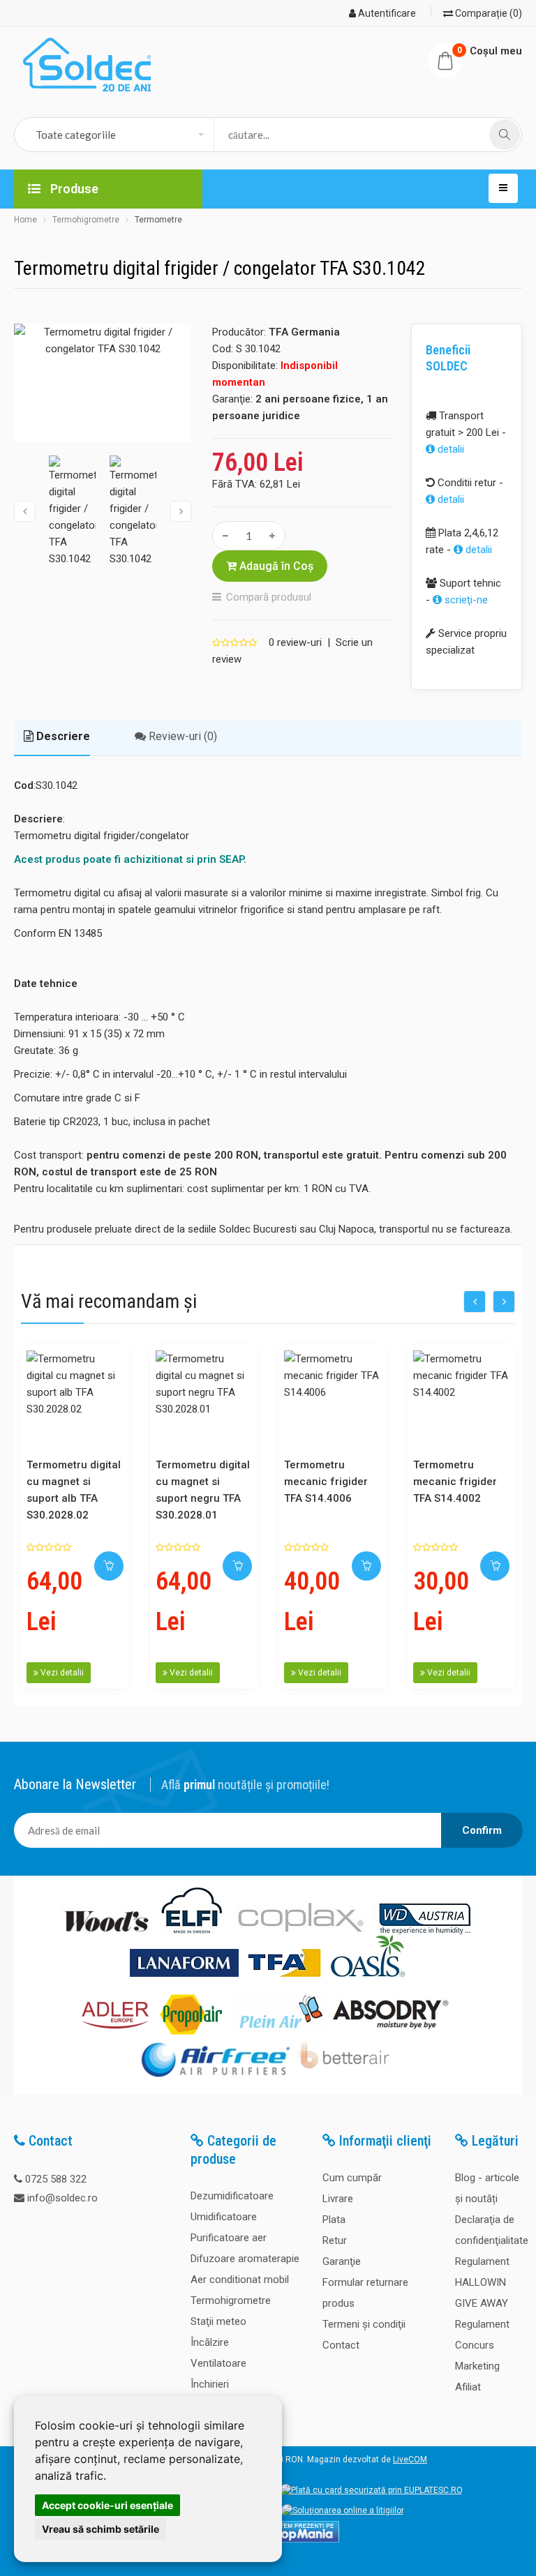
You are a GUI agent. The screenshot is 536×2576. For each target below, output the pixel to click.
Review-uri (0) (181, 736)
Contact (341, 2345)
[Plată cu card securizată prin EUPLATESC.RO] (371, 2490)
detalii (449, 449)
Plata (334, 2220)
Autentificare (386, 13)
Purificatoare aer (229, 2238)
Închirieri (210, 2384)
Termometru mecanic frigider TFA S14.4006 (326, 1482)
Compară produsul (269, 597)
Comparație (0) (487, 13)
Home (25, 220)
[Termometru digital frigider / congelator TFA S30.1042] (103, 383)
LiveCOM (410, 2460)
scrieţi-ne (465, 600)
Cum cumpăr (352, 2178)
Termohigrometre (86, 220)
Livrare (338, 2199)
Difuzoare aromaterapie (245, 2259)
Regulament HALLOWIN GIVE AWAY (482, 2282)
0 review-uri (295, 642)
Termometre (158, 220)
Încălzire (210, 2342)
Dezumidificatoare (232, 2196)
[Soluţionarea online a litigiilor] (343, 2510)
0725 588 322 (56, 2179)
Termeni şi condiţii (364, 2324)
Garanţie (342, 2261)
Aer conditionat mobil (240, 2280)
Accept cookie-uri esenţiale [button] (107, 2505)
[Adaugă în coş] (109, 1566)
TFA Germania (304, 332)
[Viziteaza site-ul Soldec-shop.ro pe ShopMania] (300, 2540)
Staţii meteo (218, 2321)
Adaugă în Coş (275, 566)
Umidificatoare (224, 2217)
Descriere (62, 736)
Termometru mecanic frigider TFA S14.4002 (455, 1482)
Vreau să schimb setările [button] (100, 2529)
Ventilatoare (218, 2363)
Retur (335, 2240)
